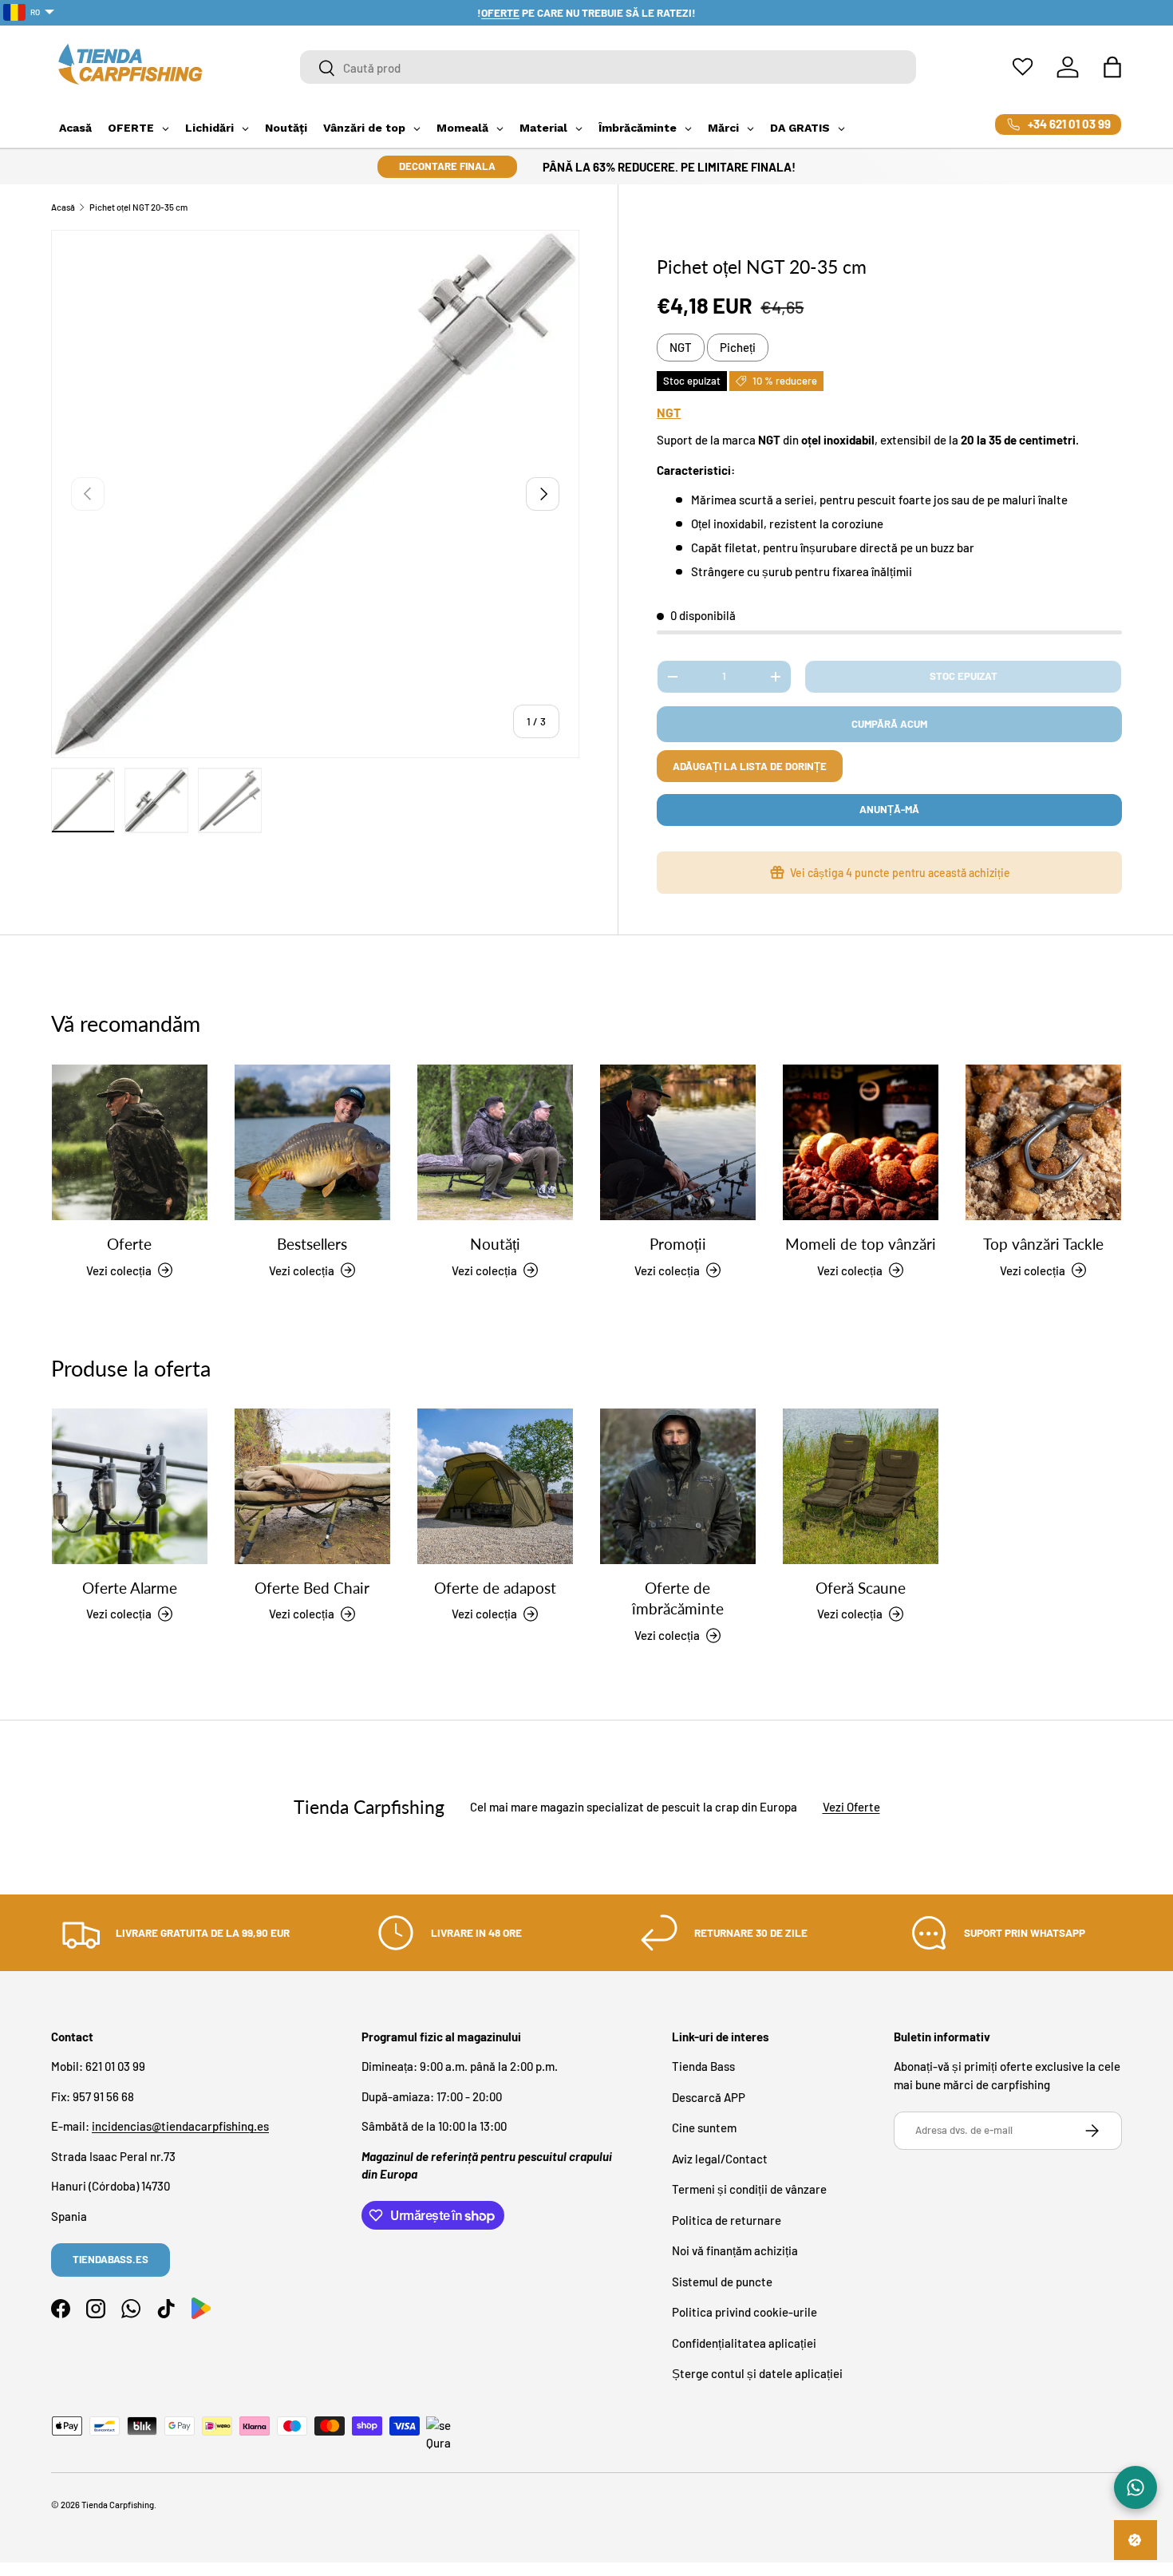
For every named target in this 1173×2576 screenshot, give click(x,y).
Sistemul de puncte (722, 2282)
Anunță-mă (889, 809)
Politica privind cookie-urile (744, 2312)
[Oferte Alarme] (130, 1486)
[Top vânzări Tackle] (1043, 1142)
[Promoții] (678, 1142)
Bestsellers (312, 1244)
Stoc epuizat (964, 676)
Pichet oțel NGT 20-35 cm (138, 207)
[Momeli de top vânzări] (861, 1142)
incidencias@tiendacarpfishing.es (180, 2126)
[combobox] (608, 68)
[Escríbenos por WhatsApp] (1135, 2487)
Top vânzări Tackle (1043, 1244)
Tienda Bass (703, 2066)
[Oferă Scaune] (861, 1486)
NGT (681, 347)
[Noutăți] (495, 1142)
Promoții (678, 1244)
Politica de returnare (727, 2220)
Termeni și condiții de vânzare (749, 2189)
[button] (1112, 67)
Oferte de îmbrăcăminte (678, 1598)
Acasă (63, 207)
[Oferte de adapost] (495, 1486)
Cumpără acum (889, 724)
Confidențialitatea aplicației (744, 2343)
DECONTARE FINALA (447, 166)
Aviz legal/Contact (720, 2159)
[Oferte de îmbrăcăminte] (678, 1486)
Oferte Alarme (130, 1588)
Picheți (738, 347)
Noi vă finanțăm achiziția (735, 2250)
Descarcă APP (709, 2097)
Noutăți (495, 1244)
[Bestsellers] (312, 1142)
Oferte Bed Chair (312, 1588)
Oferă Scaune (861, 1588)
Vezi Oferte (851, 1808)
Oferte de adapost (495, 1588)
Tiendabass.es (111, 2259)
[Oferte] (130, 1142)
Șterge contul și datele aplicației (757, 2373)
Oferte (129, 1244)
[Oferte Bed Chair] (312, 1486)
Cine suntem (704, 2128)
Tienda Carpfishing (118, 2505)
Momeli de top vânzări (861, 1244)
